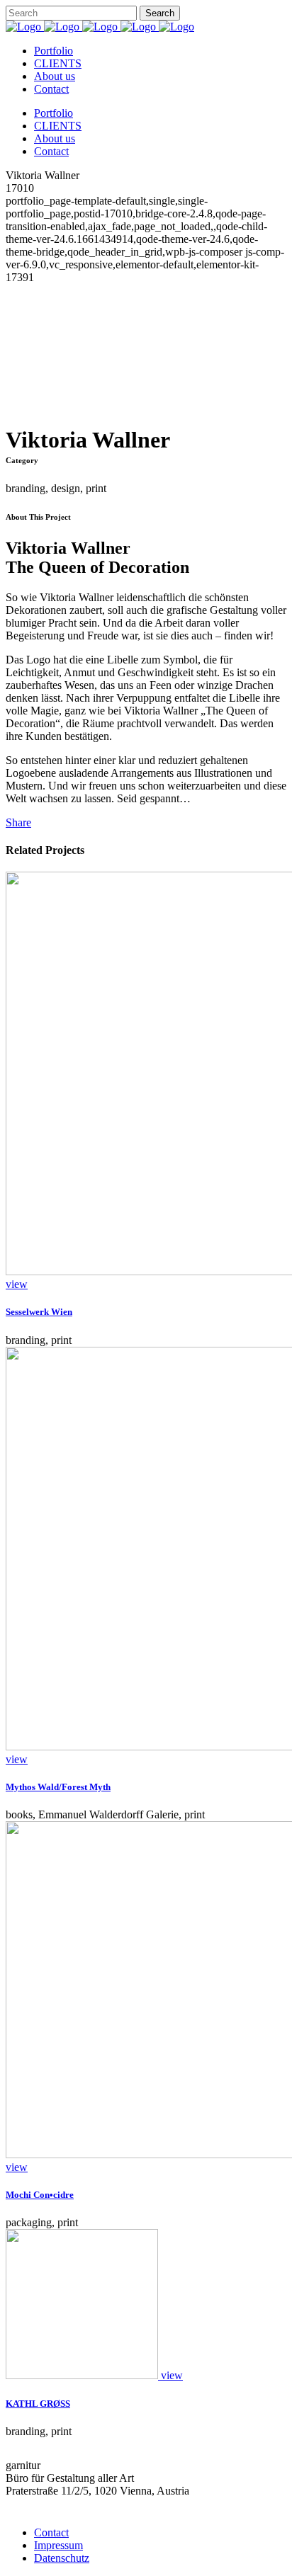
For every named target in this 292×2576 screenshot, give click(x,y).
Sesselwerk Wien (39, 1312)
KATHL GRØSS (38, 2404)
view (17, 1284)
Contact (51, 2532)
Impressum (58, 2545)
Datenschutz (62, 2558)
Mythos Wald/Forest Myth (58, 1787)
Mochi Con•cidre (40, 2195)
